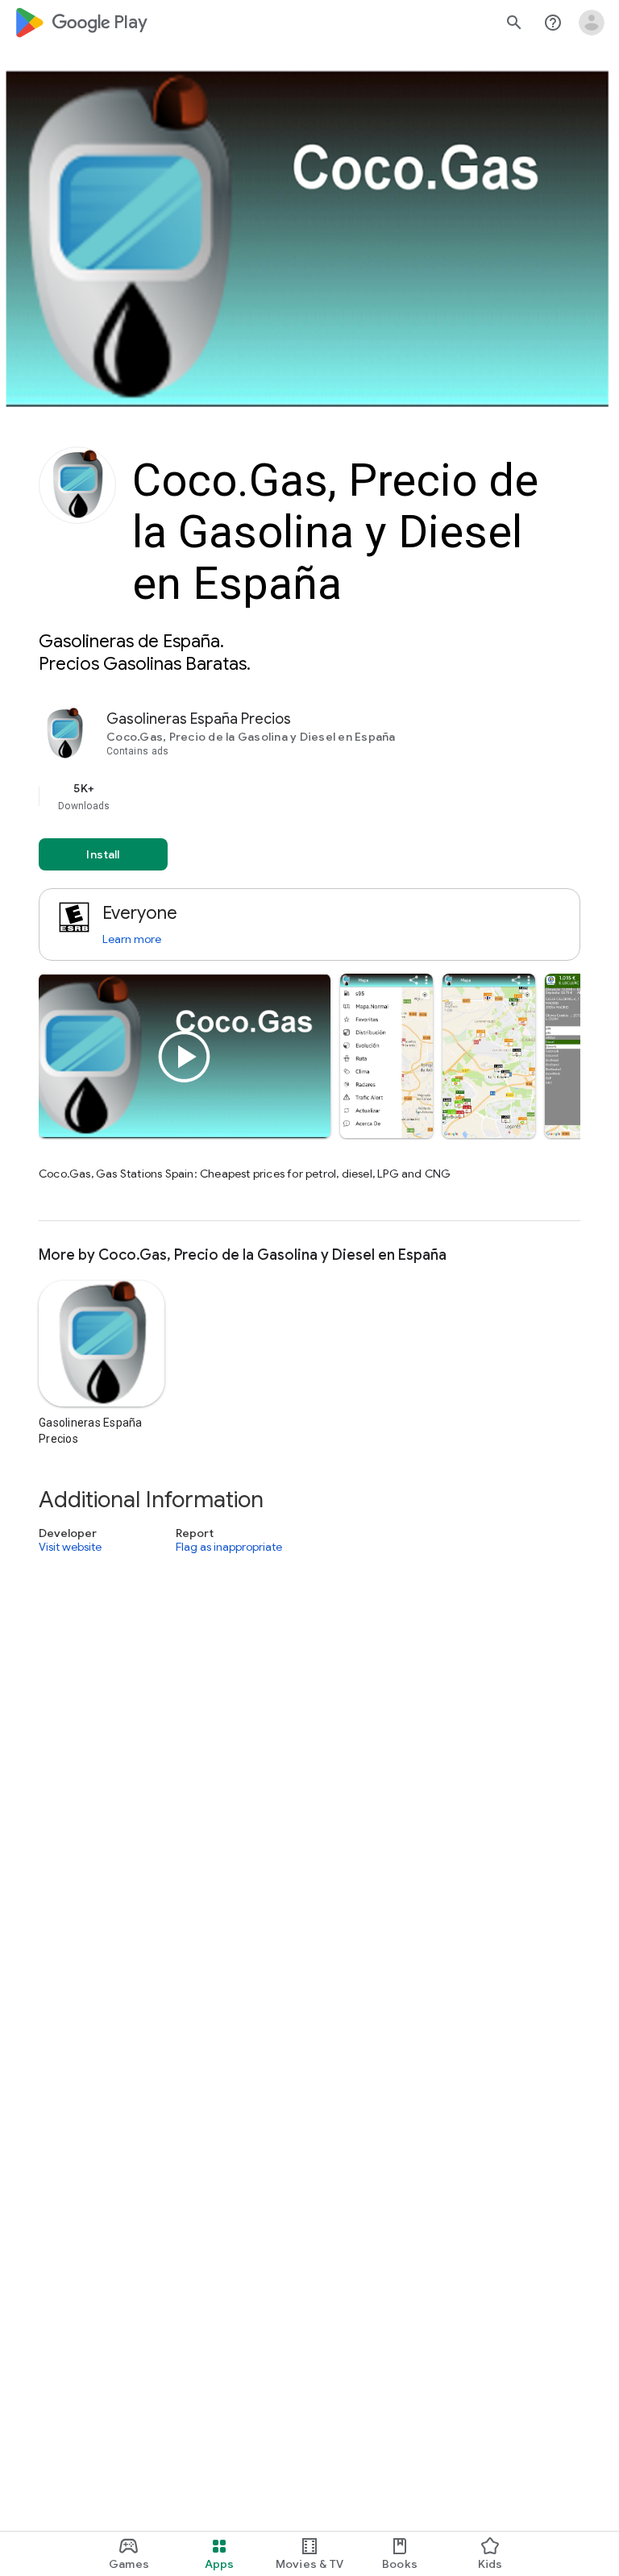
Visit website (70, 1547)
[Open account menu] (592, 23)
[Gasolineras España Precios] (309, 964)
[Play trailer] (185, 1057)
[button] (386, 1056)
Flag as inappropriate (229, 1547)
